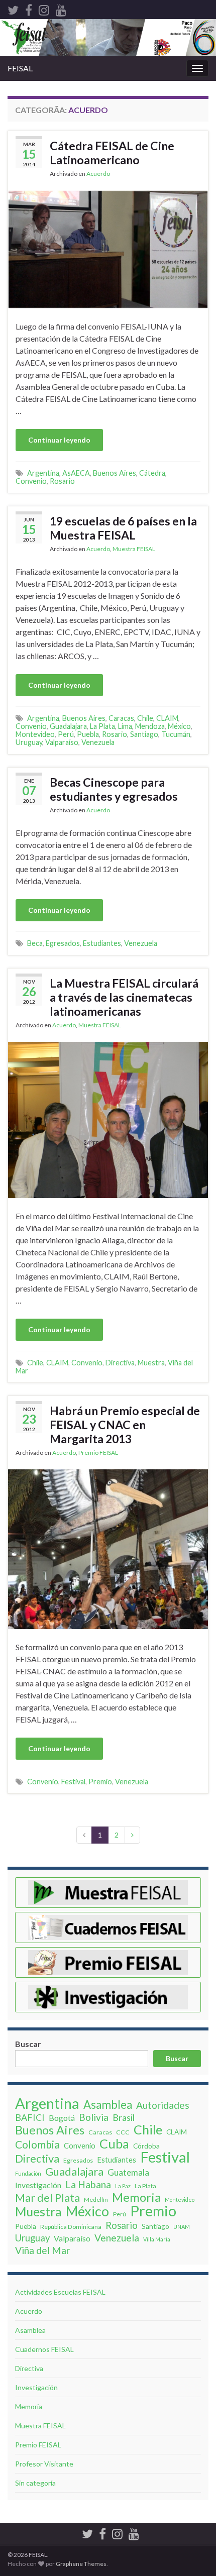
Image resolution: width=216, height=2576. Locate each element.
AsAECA (76, 473)
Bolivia (94, 2117)
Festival (73, 1782)
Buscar (28, 2044)
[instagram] (44, 8)
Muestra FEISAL (134, 549)
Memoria (136, 2197)
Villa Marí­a (157, 2239)
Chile (145, 718)
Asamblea (108, 2105)
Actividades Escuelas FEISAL (60, 2292)
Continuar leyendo (59, 440)
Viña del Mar (43, 2250)
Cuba (114, 2143)
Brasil (124, 2117)
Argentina (43, 473)
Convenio (31, 481)
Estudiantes (102, 943)
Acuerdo (98, 174)
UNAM (182, 2227)
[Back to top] (193, 2516)
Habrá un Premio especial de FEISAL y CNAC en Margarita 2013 (125, 1425)
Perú (66, 734)
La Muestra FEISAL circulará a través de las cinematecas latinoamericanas (124, 997)
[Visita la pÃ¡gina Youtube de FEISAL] (61, 8)
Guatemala (128, 2172)
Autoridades (163, 2105)
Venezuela (98, 742)
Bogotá (62, 2118)
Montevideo (35, 734)
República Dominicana (71, 2227)
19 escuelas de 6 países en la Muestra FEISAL (123, 528)
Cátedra (152, 473)
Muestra (151, 1363)
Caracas (121, 718)
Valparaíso (62, 742)
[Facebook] (29, 8)
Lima (125, 726)
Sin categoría (35, 2483)
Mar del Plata (47, 2198)
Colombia (37, 2144)
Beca (35, 943)
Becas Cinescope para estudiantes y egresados (114, 789)
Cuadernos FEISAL (44, 2349)
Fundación (28, 2173)
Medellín (96, 2199)
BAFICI (30, 2117)
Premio (100, 1782)
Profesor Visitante (44, 2464)
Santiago (144, 734)
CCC (123, 2132)
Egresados (63, 943)
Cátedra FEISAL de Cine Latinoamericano (112, 153)
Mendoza (150, 726)
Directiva (120, 1363)
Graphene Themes (81, 2564)
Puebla (88, 734)
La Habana (88, 2185)
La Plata (102, 726)
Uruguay (29, 742)
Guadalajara (68, 726)
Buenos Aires (115, 473)
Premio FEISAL (98, 1453)
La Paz (123, 2186)
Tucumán (176, 734)
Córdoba (146, 2146)
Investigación (38, 2185)
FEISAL (20, 68)
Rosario (62, 481)
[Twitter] (13, 8)
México (179, 726)
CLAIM (167, 718)
